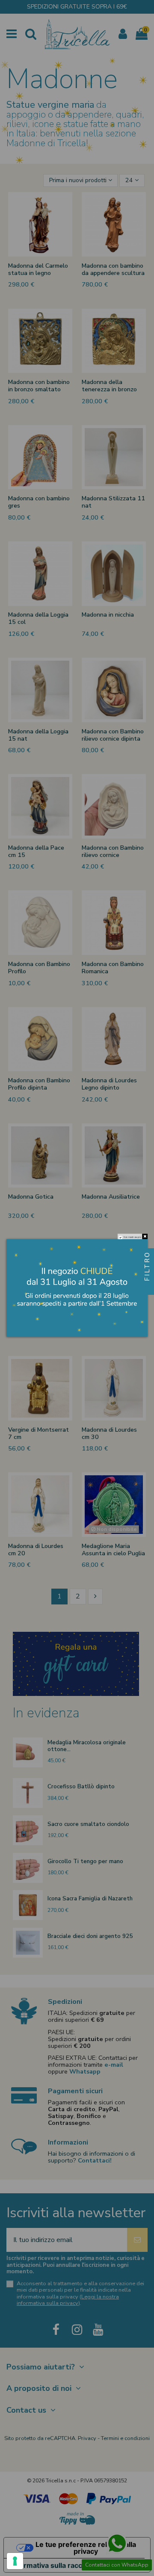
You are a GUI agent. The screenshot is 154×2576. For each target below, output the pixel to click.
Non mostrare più (132, 1237)
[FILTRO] (147, 1288)
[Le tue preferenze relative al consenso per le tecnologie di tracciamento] (15, 2561)
